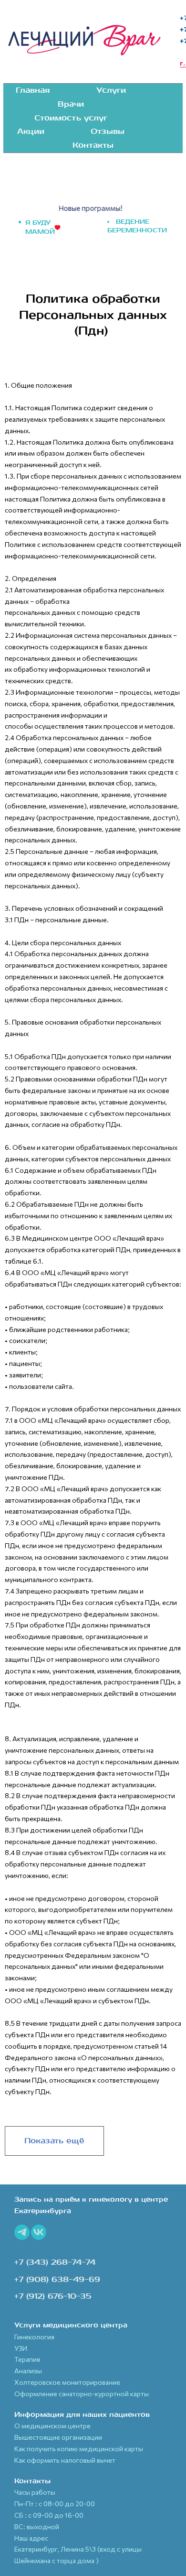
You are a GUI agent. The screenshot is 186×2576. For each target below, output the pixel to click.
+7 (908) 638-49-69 (57, 2280)
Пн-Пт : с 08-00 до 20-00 (55, 2504)
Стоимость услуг (71, 118)
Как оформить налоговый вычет (65, 2460)
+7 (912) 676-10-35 (53, 2296)
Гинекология (34, 2337)
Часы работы (35, 2492)
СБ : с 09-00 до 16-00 (49, 2515)
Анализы (28, 2371)
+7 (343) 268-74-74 (55, 2262)
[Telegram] (22, 2232)
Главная (33, 90)
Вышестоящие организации (58, 2437)
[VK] (39, 2232)
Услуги (111, 90)
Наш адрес (31, 2538)
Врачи (71, 104)
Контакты (93, 145)
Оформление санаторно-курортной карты (82, 2394)
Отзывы (108, 131)
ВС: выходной (37, 2527)
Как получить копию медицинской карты (79, 2449)
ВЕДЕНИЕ (133, 222)
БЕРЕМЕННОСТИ (137, 230)
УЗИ (21, 2348)
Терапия (27, 2359)
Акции (31, 131)
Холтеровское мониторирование (67, 2382)
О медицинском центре (52, 2426)
